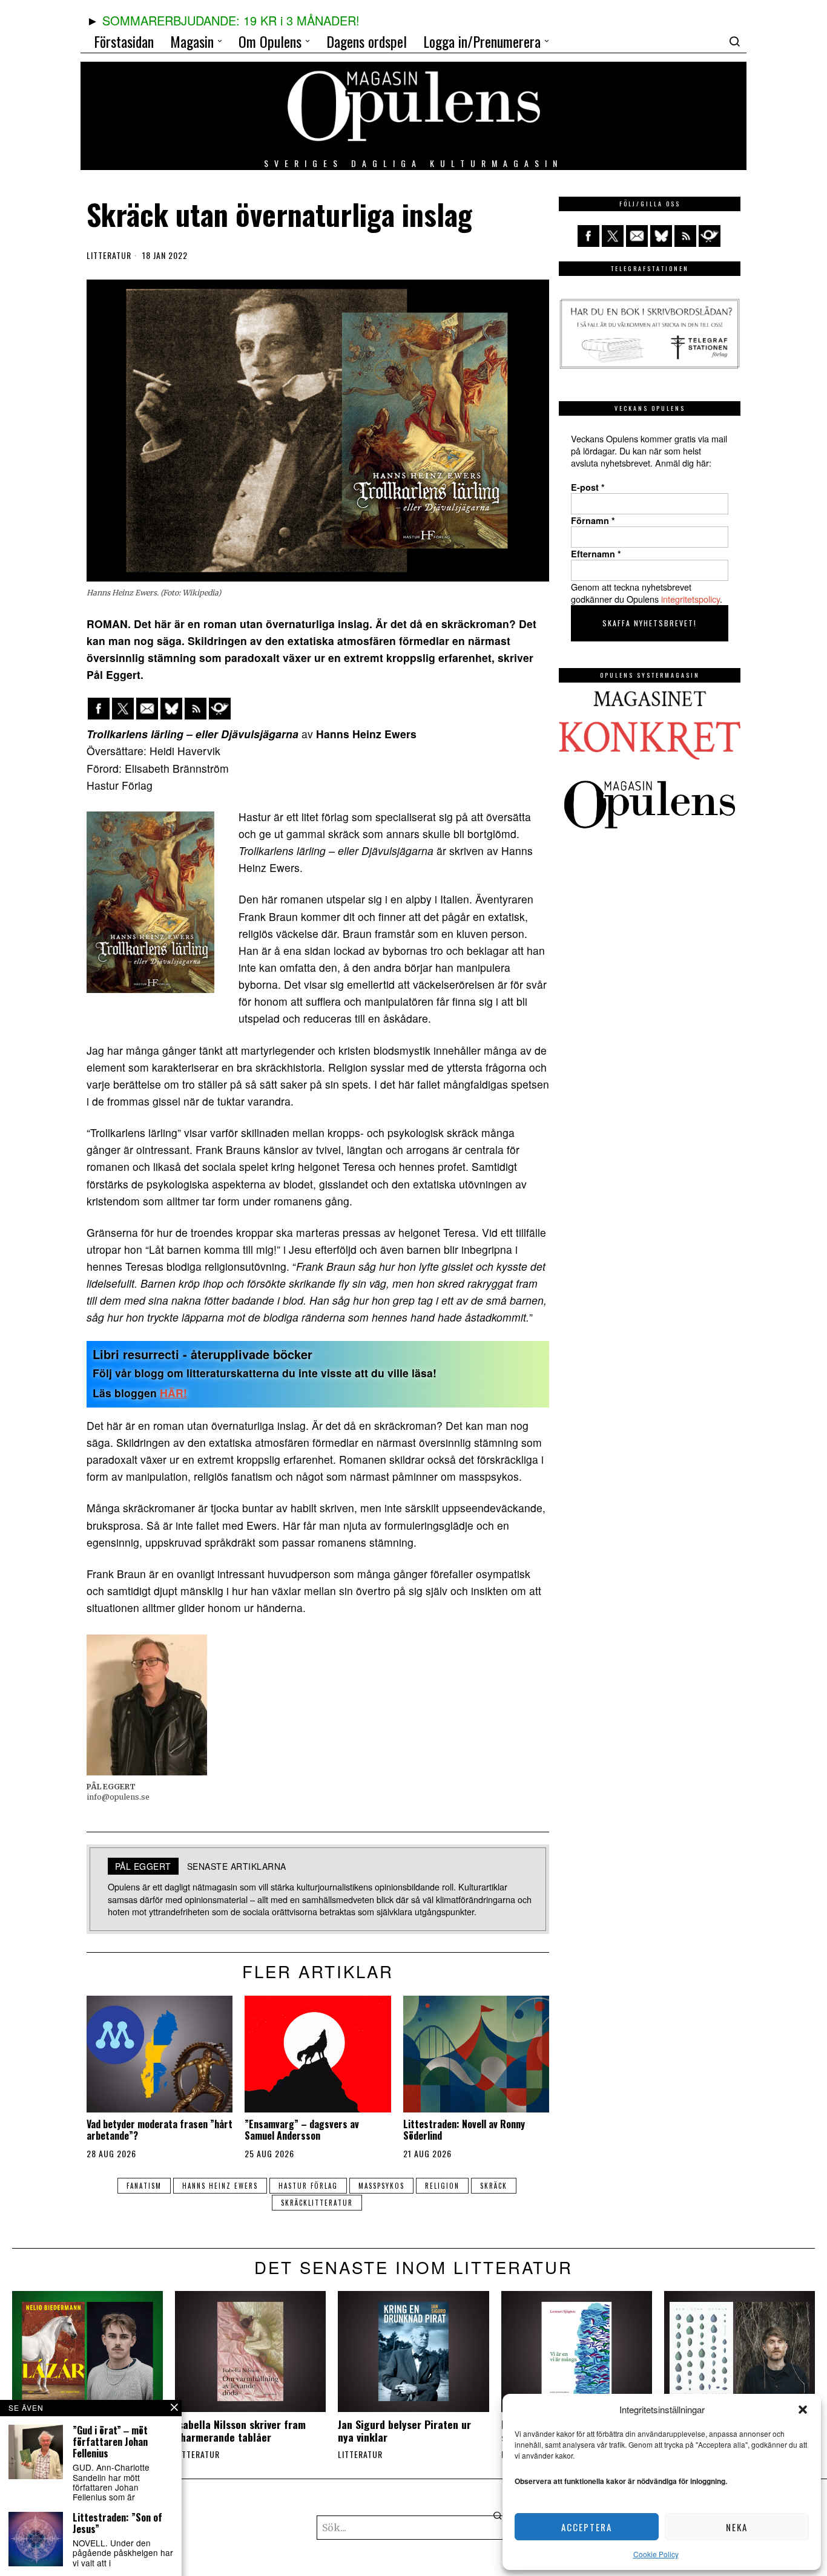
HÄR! (173, 1393)
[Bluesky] (171, 709)
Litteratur (109, 255)
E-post (588, 487)
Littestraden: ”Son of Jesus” (117, 2523)
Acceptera (587, 2527)
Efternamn (596, 554)
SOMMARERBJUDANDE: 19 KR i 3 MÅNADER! (231, 20)
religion (442, 2186)
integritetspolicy (690, 599)
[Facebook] (99, 709)
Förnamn (593, 520)
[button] (803, 2410)
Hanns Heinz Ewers (220, 2186)
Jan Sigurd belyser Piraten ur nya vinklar (404, 2431)
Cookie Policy (656, 2554)
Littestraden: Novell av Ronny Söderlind (464, 2130)
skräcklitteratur (317, 2203)
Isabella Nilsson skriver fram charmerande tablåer (240, 2431)
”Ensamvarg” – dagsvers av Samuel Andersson (302, 2130)
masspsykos (381, 2186)
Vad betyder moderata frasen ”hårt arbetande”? (160, 2130)
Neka (737, 2527)
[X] (123, 709)
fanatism (144, 2186)
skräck (494, 2186)
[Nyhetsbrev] (220, 709)
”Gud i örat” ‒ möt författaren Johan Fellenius (110, 2442)
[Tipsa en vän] (147, 709)
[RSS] (196, 709)
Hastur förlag (308, 2186)
